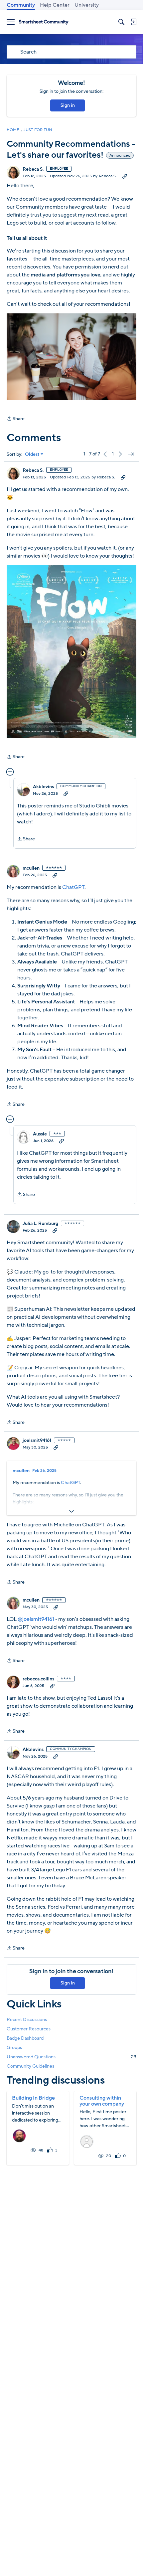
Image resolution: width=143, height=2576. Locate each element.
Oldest (32, 454)
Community (21, 5)
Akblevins (43, 787)
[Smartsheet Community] (44, 22)
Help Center (55, 5)
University (87, 5)
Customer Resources (29, 2029)
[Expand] (71, 1511)
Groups (14, 2048)
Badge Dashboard (25, 2038)
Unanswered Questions (71, 2057)
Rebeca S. (33, 169)
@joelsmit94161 (36, 1619)
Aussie (40, 1134)
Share (16, 419)
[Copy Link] (125, 176)
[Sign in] (133, 22)
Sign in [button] (68, 105)
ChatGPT (73, 887)
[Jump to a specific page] (131, 454)
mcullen (31, 868)
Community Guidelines (30, 2066)
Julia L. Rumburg (40, 1224)
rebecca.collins (38, 1679)
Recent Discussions (27, 2020)
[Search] (121, 22)
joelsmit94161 (37, 1441)
